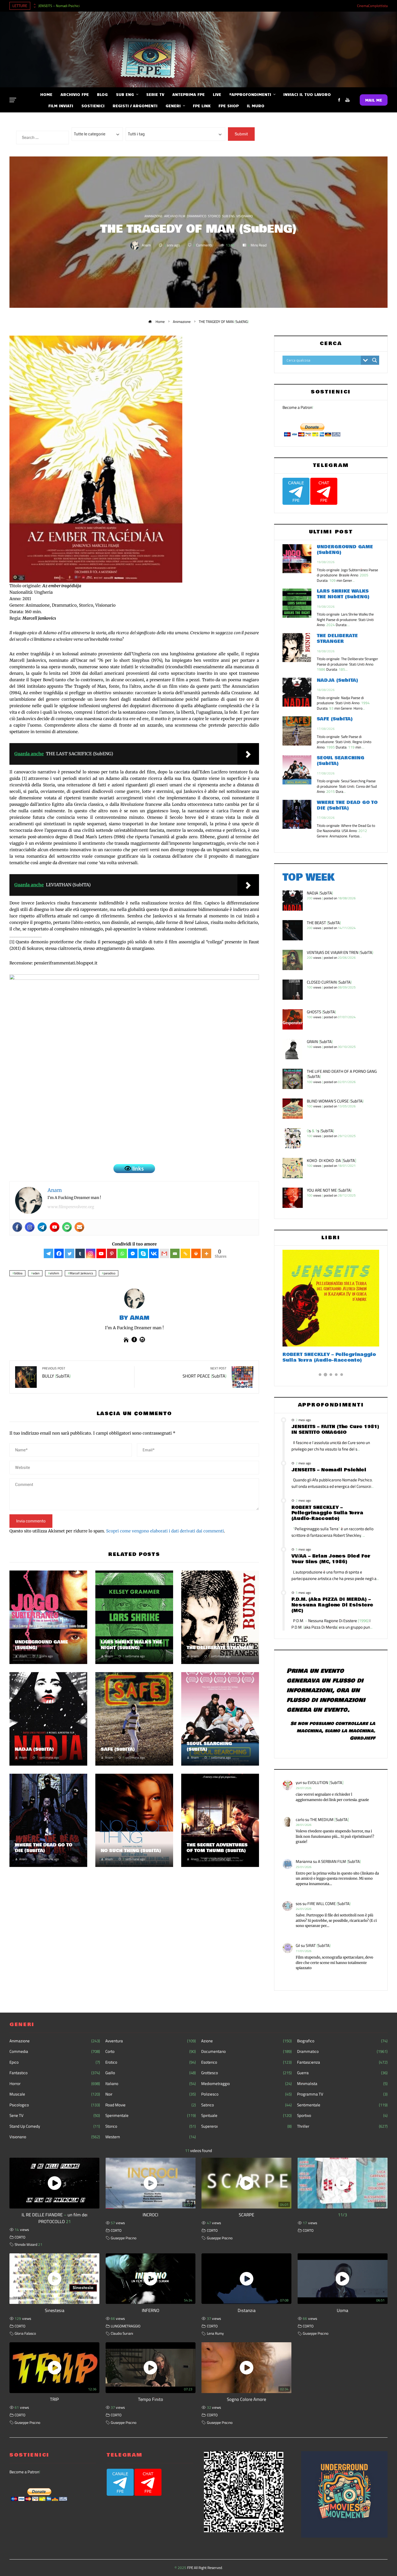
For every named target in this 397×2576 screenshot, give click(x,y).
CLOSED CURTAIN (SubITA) (329, 982)
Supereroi (246, 2126)
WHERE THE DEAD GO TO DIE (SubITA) (44, 1848)
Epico (55, 2062)
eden (36, 1273)
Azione (246, 2041)
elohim (55, 1273)
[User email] (79, 1227)
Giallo (151, 2073)
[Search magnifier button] (375, 360)
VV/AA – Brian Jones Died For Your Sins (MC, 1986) (331, 1559)
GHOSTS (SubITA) (321, 1012)
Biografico (342, 2041)
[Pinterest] (112, 1253)
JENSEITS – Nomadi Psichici (59, 6)
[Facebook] (17, 1227)
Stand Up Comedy (55, 2126)
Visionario (245, 216)
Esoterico (246, 2062)
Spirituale (246, 2116)
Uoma (342, 2310)
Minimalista (342, 2084)
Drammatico (197, 216)
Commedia (55, 2052)
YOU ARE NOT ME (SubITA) (329, 1190)
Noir (151, 2094)
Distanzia (247, 2310)
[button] (320, 1375)
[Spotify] (67, 1227)
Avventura (151, 2041)
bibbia (18, 1273)
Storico (214, 216)
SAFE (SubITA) (118, 1749)
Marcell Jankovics (81, 1273)
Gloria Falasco (25, 2333)
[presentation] (34, 4)
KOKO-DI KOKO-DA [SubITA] (332, 1160)
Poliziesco (246, 2094)
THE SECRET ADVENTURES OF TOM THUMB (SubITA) (217, 1848)
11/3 (342, 2215)
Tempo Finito (151, 2399)
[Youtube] (55, 1227)
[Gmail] (164, 1253)
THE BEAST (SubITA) (324, 923)
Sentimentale (342, 2105)
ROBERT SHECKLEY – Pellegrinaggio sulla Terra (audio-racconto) (327, 1513)
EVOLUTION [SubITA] (326, 1783)
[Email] (175, 1253)
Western (151, 2137)
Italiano (151, 2084)
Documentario (246, 2052)
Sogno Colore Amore (246, 2399)
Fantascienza (342, 2062)
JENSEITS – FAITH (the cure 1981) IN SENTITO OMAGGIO (335, 1429)
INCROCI (150, 2215)
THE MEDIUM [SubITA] (329, 1820)
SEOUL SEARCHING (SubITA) (209, 1746)
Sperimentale (151, 2116)
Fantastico (55, 2073)
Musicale (55, 2094)
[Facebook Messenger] (133, 1253)
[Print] (196, 1253)
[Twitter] (70, 1253)
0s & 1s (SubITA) (320, 1131)
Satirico (246, 2105)
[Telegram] (42, 1227)
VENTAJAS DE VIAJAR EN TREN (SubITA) (340, 952)
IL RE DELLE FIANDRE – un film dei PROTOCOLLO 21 (55, 2218)
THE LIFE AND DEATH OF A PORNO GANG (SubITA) (342, 1074)
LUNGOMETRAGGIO (126, 2326)
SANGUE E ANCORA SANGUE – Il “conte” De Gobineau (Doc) (323, 1357)
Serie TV (55, 2116)
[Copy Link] (185, 1253)
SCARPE (246, 2215)
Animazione (154, 216)
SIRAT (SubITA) (318, 1945)
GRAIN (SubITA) (320, 1042)
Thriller (342, 2126)
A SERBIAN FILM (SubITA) (339, 1861)
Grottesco (246, 2073)
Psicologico (55, 2105)
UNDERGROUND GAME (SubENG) (41, 1645)
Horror (55, 2084)
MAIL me (374, 100)
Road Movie (151, 2105)
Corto (151, 2052)
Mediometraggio (246, 2084)
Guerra (342, 2073)
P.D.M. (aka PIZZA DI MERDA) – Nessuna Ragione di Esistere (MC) (332, 1605)
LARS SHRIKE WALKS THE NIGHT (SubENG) (131, 1645)
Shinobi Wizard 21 (28, 2244)
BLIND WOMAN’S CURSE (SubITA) (335, 1101)
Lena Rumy (215, 2333)
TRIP (54, 2399)
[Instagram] (30, 1227)
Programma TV (342, 2094)
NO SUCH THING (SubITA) (131, 1851)
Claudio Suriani (122, 2333)
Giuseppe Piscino (124, 2238)
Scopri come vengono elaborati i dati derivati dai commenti (165, 1531)
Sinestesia (55, 2310)
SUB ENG (228, 216)
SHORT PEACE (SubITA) (204, 1373)
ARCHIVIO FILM (175, 216)
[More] (206, 1253)
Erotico (151, 2062)
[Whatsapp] (122, 1253)
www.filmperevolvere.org (71, 1207)
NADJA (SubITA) (34, 1749)
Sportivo (342, 2116)
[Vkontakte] (154, 1253)
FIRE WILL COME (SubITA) (329, 1904)
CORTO (20, 2237)
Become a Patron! (298, 407)
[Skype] (143, 1253)
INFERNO (151, 2310)
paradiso (110, 1273)
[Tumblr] (80, 1253)
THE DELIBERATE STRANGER (220, 1648)
